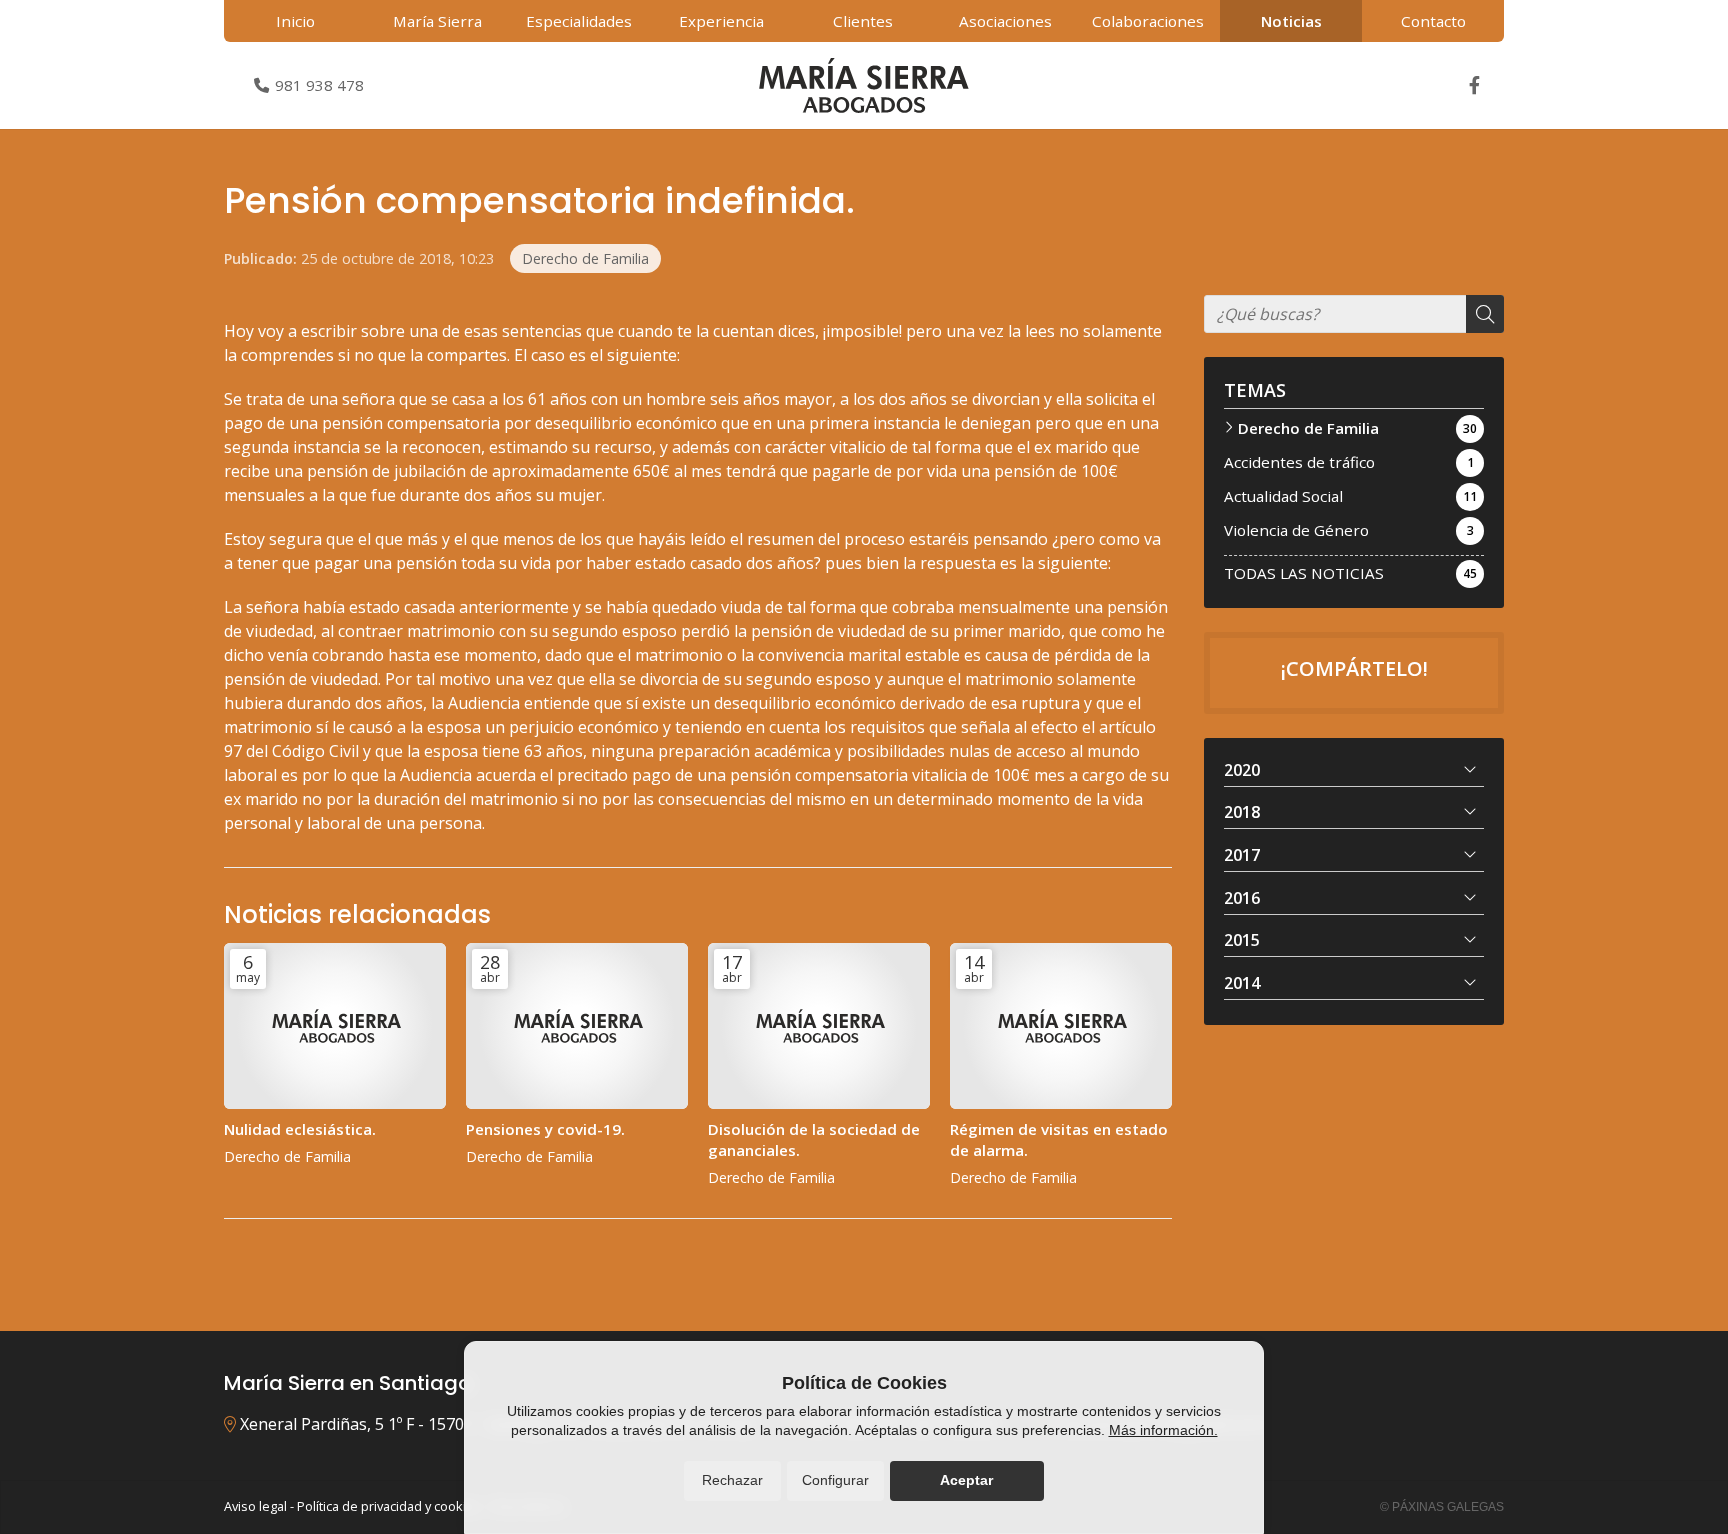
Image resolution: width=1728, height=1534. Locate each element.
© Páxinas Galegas (1442, 1507)
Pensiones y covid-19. (545, 1129)
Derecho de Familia (585, 258)
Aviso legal (255, 1506)
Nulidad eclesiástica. (300, 1129)
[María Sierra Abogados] (864, 85)
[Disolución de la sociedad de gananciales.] (819, 1026)
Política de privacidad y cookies (389, 1506)
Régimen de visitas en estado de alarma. (1059, 1139)
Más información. (1163, 1430)
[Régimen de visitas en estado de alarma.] (1061, 1026)
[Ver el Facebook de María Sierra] (1474, 85)
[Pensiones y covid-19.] (577, 1026)
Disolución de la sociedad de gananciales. (814, 1139)
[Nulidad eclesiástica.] (335, 1026)
